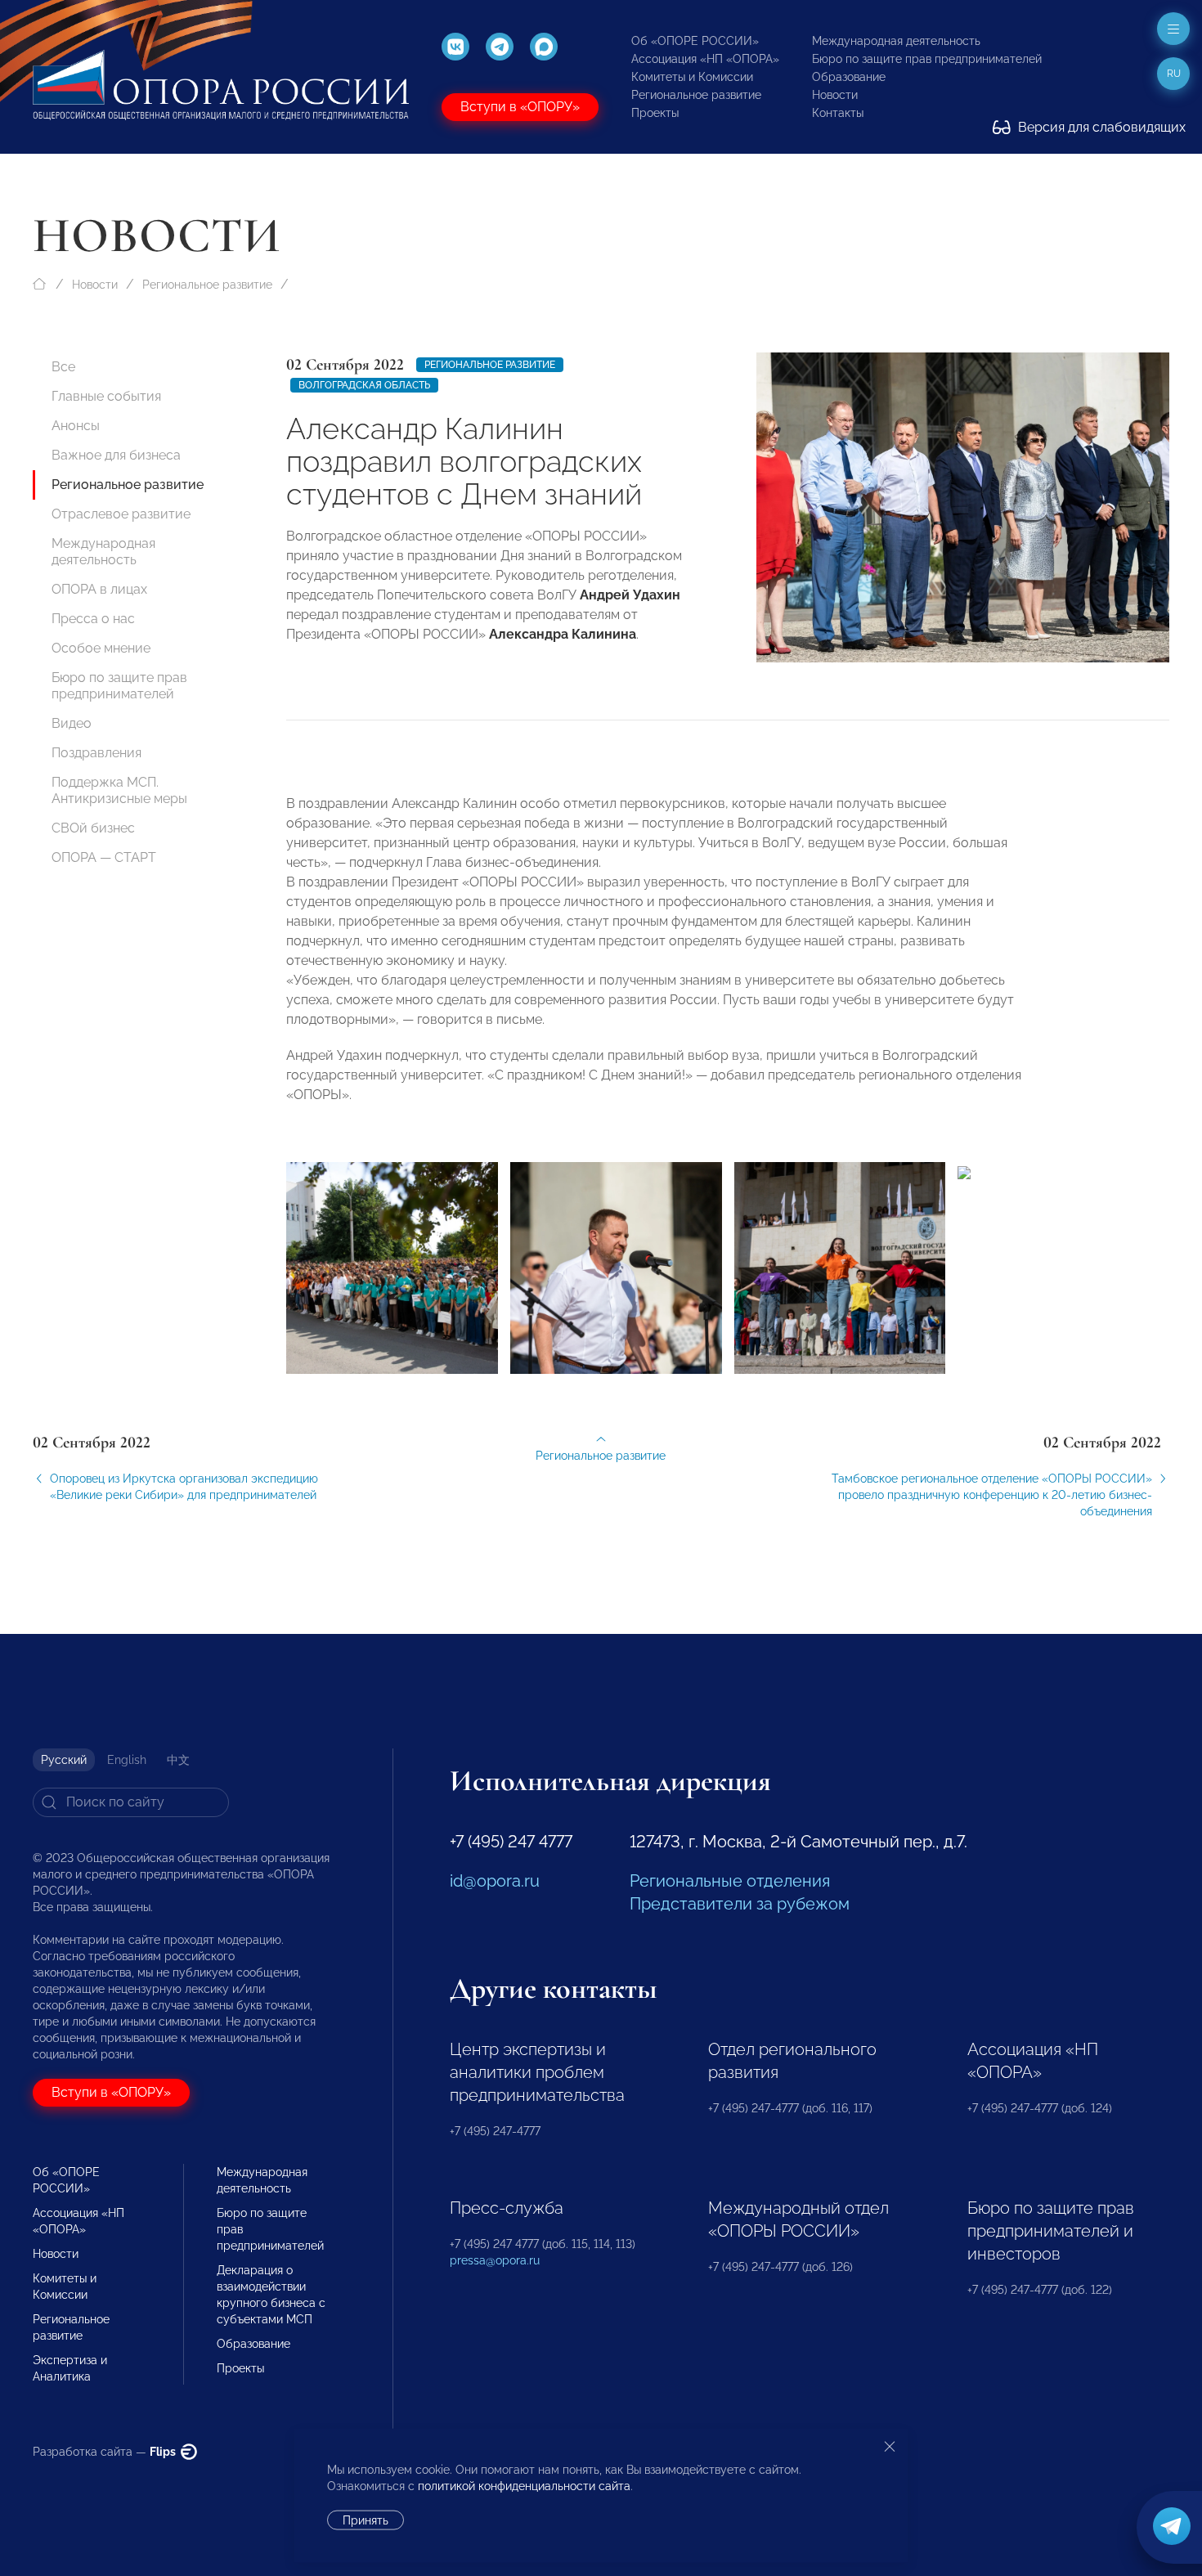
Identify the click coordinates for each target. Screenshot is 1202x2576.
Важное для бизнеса (116, 455)
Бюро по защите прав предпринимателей (927, 59)
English (127, 1760)
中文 (178, 1760)
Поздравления (96, 753)
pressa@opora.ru (495, 2260)
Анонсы (76, 426)
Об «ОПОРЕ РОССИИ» (695, 41)
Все (63, 367)
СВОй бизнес (93, 828)
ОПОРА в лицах (99, 589)
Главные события (106, 396)
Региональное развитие (696, 95)
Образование (849, 77)
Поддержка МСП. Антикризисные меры (119, 790)
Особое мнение (101, 648)
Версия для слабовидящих (1100, 127)
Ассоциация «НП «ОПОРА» (705, 59)
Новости (835, 95)
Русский (64, 1760)
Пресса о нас (93, 619)
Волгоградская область (364, 385)
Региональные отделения (730, 1881)
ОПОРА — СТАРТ (104, 857)
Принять (366, 2520)
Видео (72, 723)
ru (1174, 74)
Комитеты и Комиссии (692, 77)
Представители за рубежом (740, 1904)
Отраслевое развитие (121, 514)
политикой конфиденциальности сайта (524, 2486)
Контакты (838, 113)
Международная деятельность (896, 41)
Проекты (655, 113)
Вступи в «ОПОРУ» (520, 107)
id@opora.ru (495, 1881)
